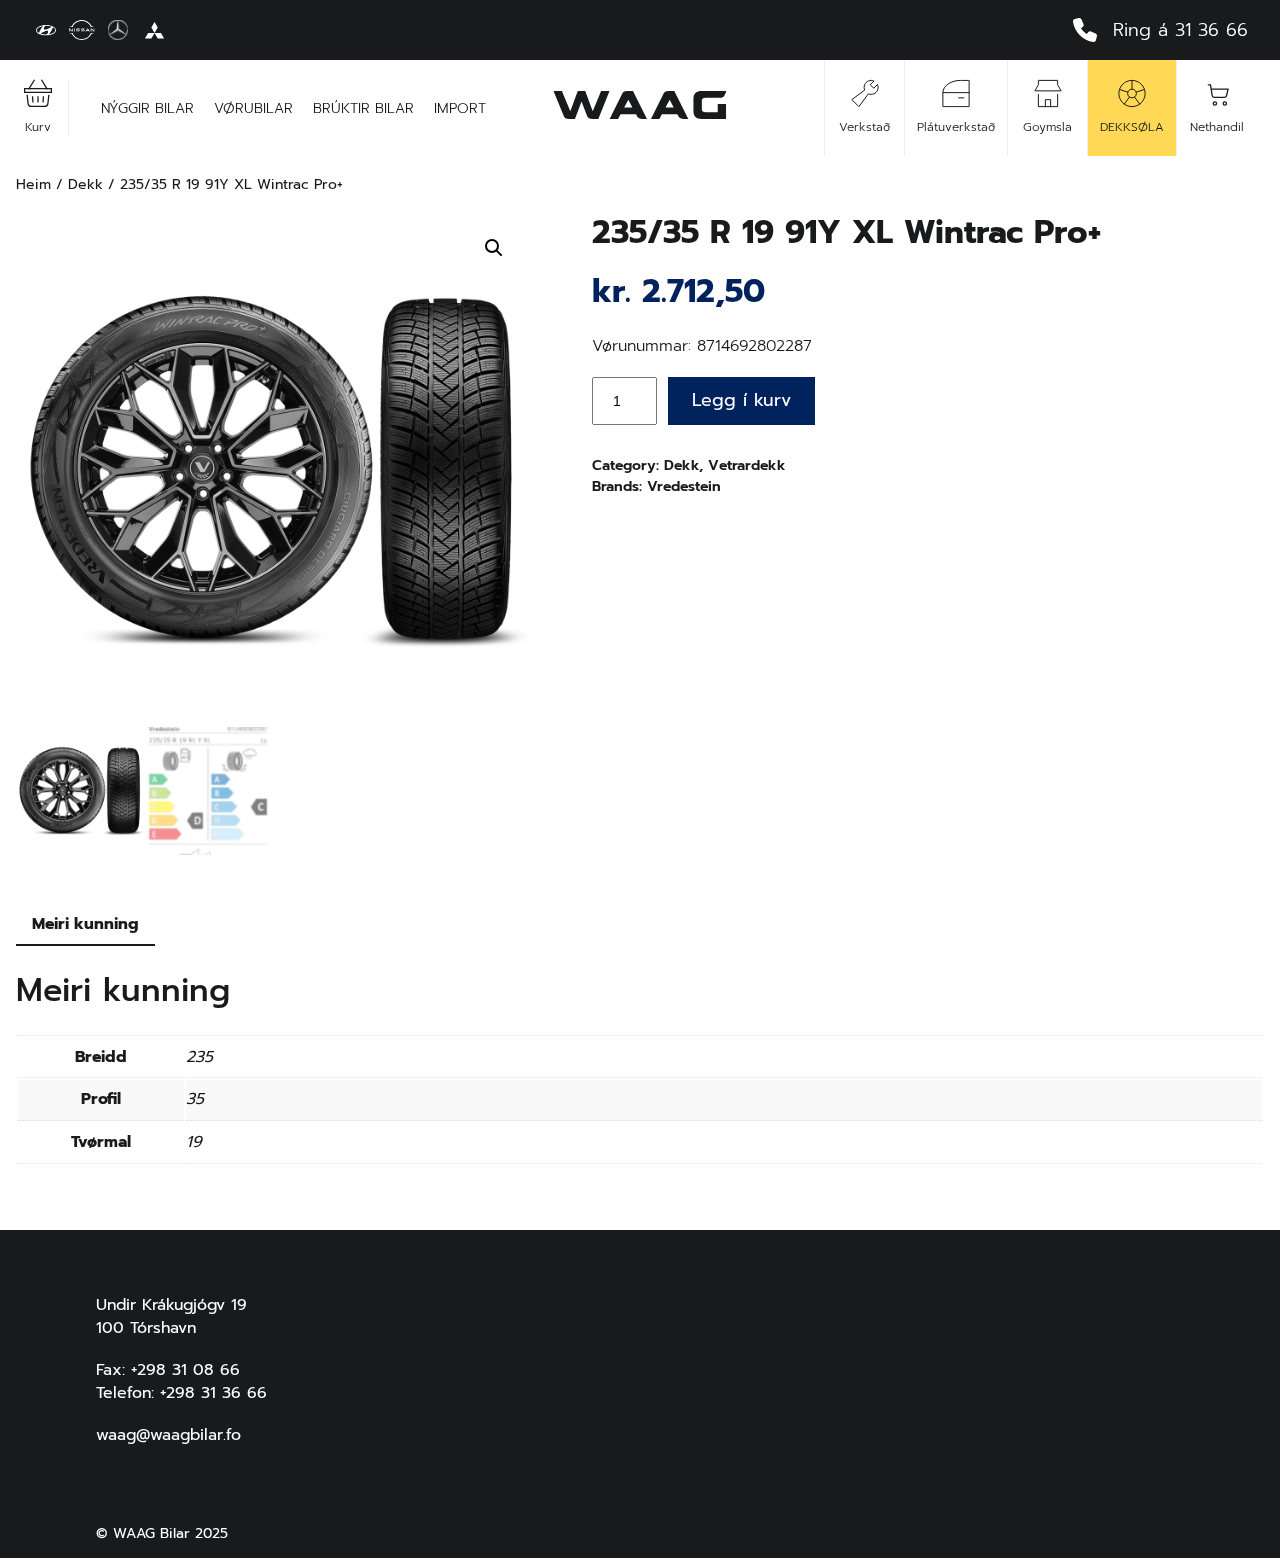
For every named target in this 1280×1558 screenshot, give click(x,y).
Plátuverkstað (956, 127)
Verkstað (864, 127)
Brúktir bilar (363, 108)
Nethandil (1217, 127)
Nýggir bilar (147, 108)
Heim (33, 184)
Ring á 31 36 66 (1180, 30)
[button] (494, 248)
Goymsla (1047, 127)
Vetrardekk (747, 465)
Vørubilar (253, 108)
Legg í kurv (741, 400)
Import (460, 108)
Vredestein (684, 486)
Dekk (85, 184)
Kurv (38, 127)
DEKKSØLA (1132, 127)
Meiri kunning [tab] (85, 924)
